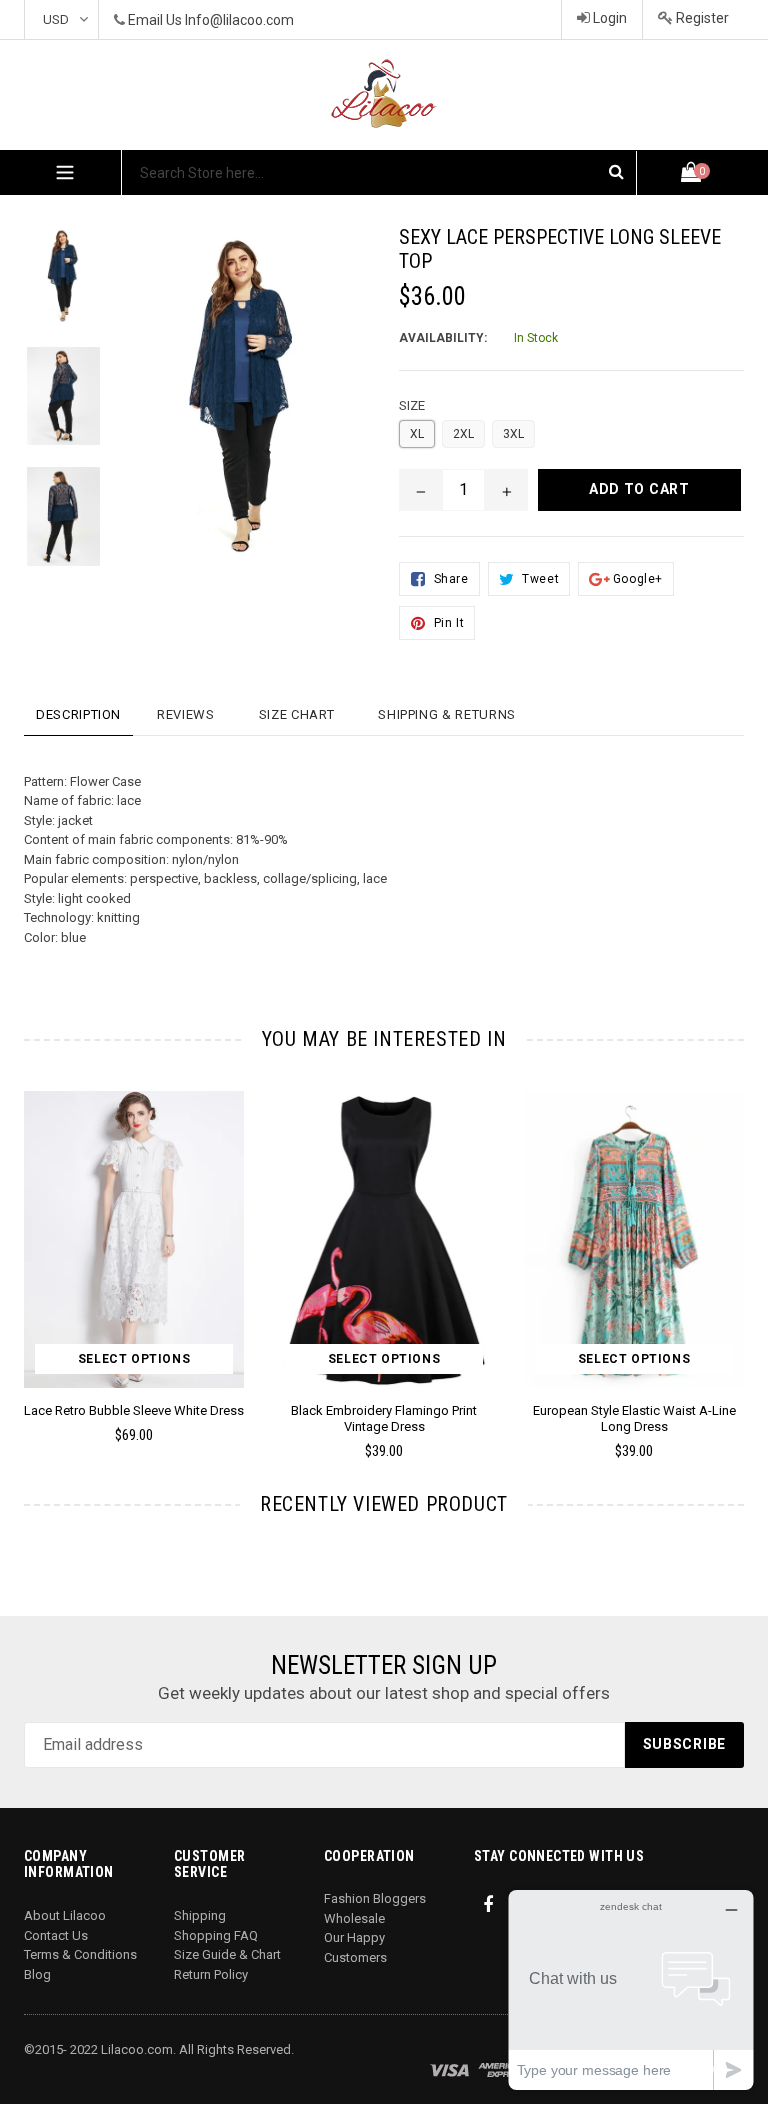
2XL (463, 434)
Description (78, 714)
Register (701, 18)
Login (608, 18)
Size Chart (297, 714)
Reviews (186, 714)
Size (412, 405)
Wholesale (354, 1918)
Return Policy (211, 1974)
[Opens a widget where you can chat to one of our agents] (631, 1989)
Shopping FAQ (216, 1935)
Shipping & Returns (447, 714)
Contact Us (56, 1935)
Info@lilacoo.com (239, 20)
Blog (37, 1974)
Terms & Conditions (80, 1954)
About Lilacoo (65, 1915)
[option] (369, 1284)
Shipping (200, 1915)
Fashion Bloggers (375, 1898)
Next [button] (735, 1245)
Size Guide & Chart (227, 1954)
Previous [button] (24, 1245)
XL (417, 434)
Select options (134, 1359)
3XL (513, 434)
